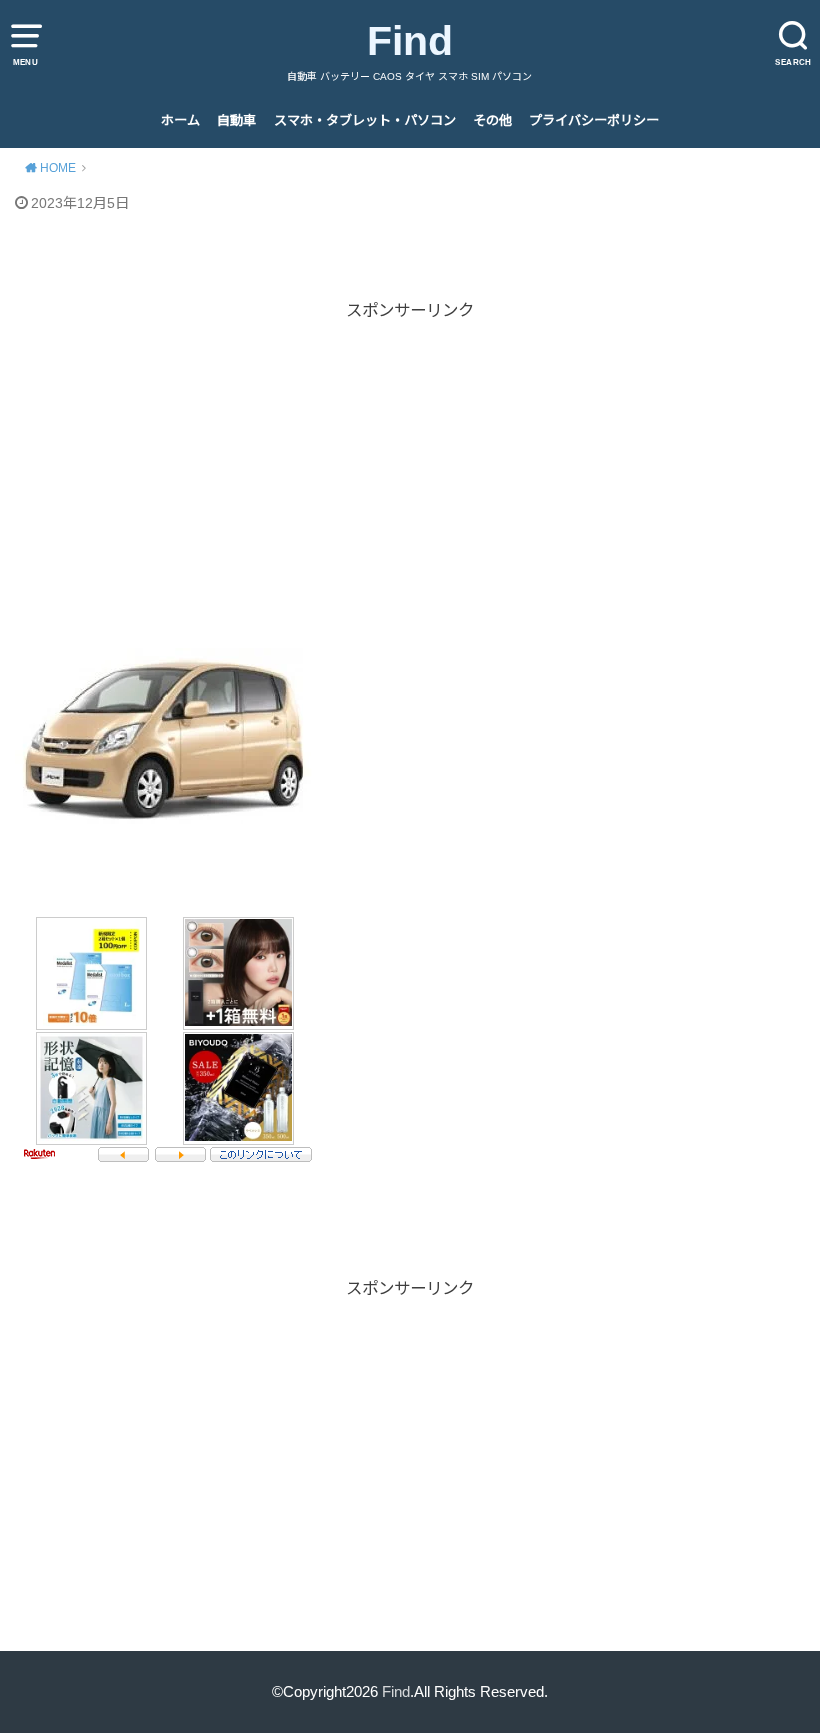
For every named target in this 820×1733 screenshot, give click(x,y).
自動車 (236, 120)
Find (410, 41)
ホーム (180, 120)
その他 (492, 120)
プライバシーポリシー (594, 120)
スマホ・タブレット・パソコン (365, 120)
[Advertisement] (410, 464)
